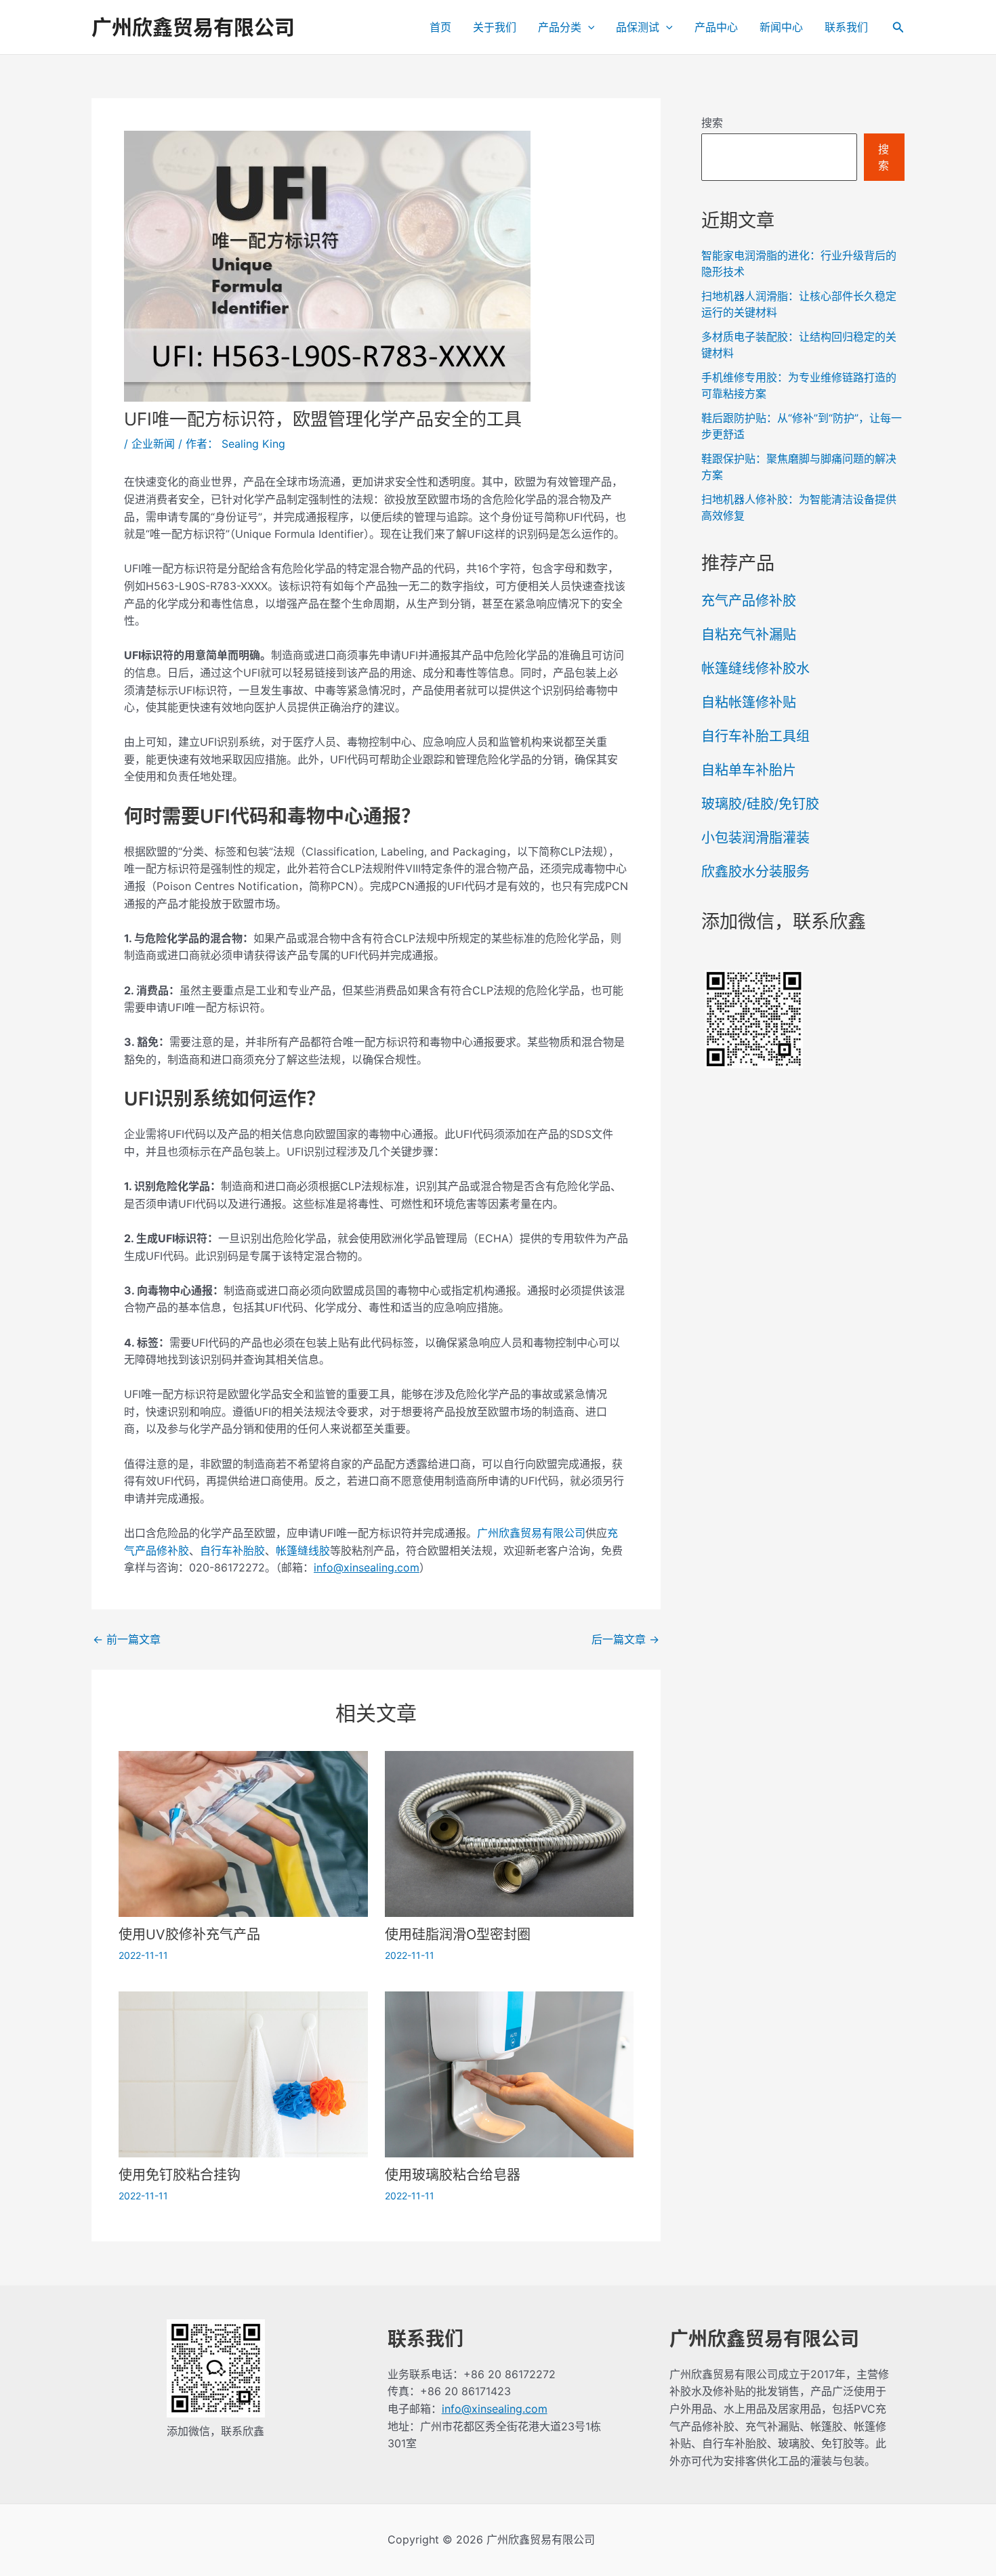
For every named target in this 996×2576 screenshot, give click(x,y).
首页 (440, 27)
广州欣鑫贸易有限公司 (193, 27)
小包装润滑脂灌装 (755, 838)
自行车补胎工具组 (755, 736)
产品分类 (560, 27)
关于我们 (495, 27)
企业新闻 (153, 444)
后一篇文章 (625, 1639)
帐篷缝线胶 (303, 1550)
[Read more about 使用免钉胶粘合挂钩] (243, 2073)
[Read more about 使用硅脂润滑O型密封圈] (510, 1833)
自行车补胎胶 (232, 1550)
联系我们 (846, 27)
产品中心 (716, 27)
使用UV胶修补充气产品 (189, 1935)
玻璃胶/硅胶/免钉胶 (760, 804)
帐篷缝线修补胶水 (755, 669)
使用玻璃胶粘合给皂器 (453, 2175)
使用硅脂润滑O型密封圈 (458, 1935)
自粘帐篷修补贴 (749, 702)
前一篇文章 (127, 1639)
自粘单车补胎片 (749, 770)
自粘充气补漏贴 (749, 635)
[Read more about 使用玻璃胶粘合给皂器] (510, 2073)
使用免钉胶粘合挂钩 (180, 2175)
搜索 (712, 123)
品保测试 (638, 27)
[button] (588, 27)
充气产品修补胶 (749, 601)
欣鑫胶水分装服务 (755, 872)
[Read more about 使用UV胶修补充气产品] (243, 1833)
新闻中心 (781, 27)
